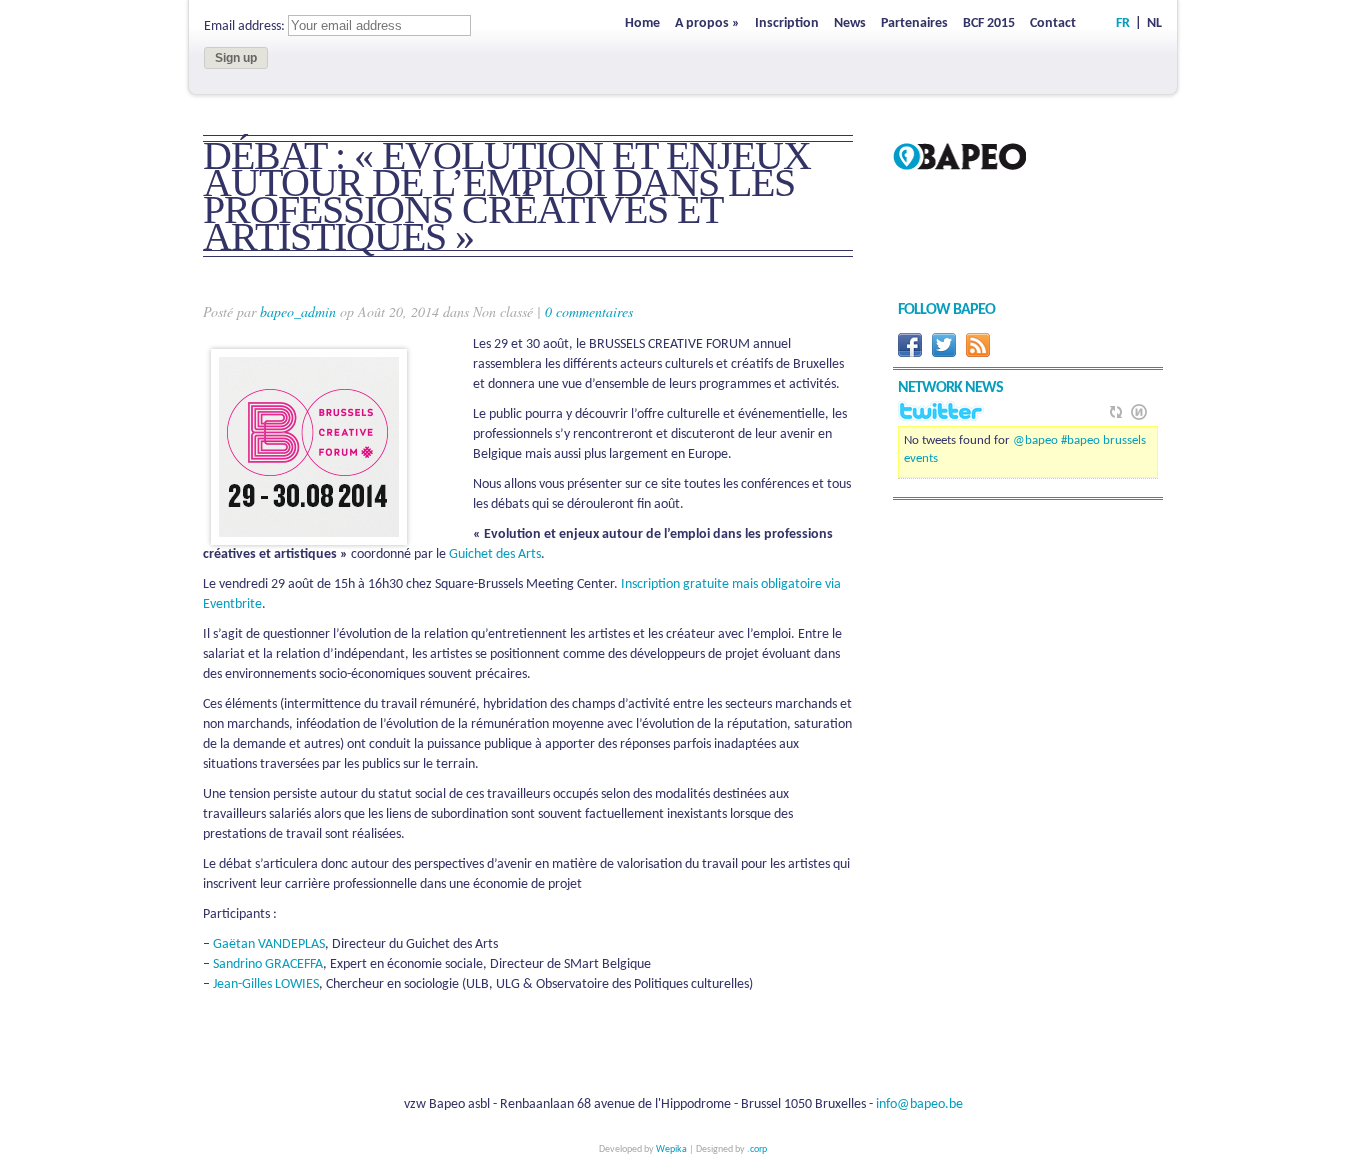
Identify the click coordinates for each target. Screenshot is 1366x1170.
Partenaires (914, 23)
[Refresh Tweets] (1116, 412)
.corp (757, 1149)
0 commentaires (589, 311)
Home (642, 23)
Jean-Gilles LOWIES (266, 984)
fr (1123, 23)
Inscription (787, 23)
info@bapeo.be (919, 1104)
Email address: (246, 26)
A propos (707, 23)
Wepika (671, 1149)
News (850, 23)
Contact (1053, 23)
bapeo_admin (298, 311)
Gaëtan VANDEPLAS (269, 944)
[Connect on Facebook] (910, 353)
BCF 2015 (989, 23)
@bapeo (1035, 440)
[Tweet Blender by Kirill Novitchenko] (1139, 412)
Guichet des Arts (495, 554)
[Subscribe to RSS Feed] (978, 353)
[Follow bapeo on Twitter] (944, 353)
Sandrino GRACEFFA (268, 964)
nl (1154, 23)
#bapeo (1080, 440)
